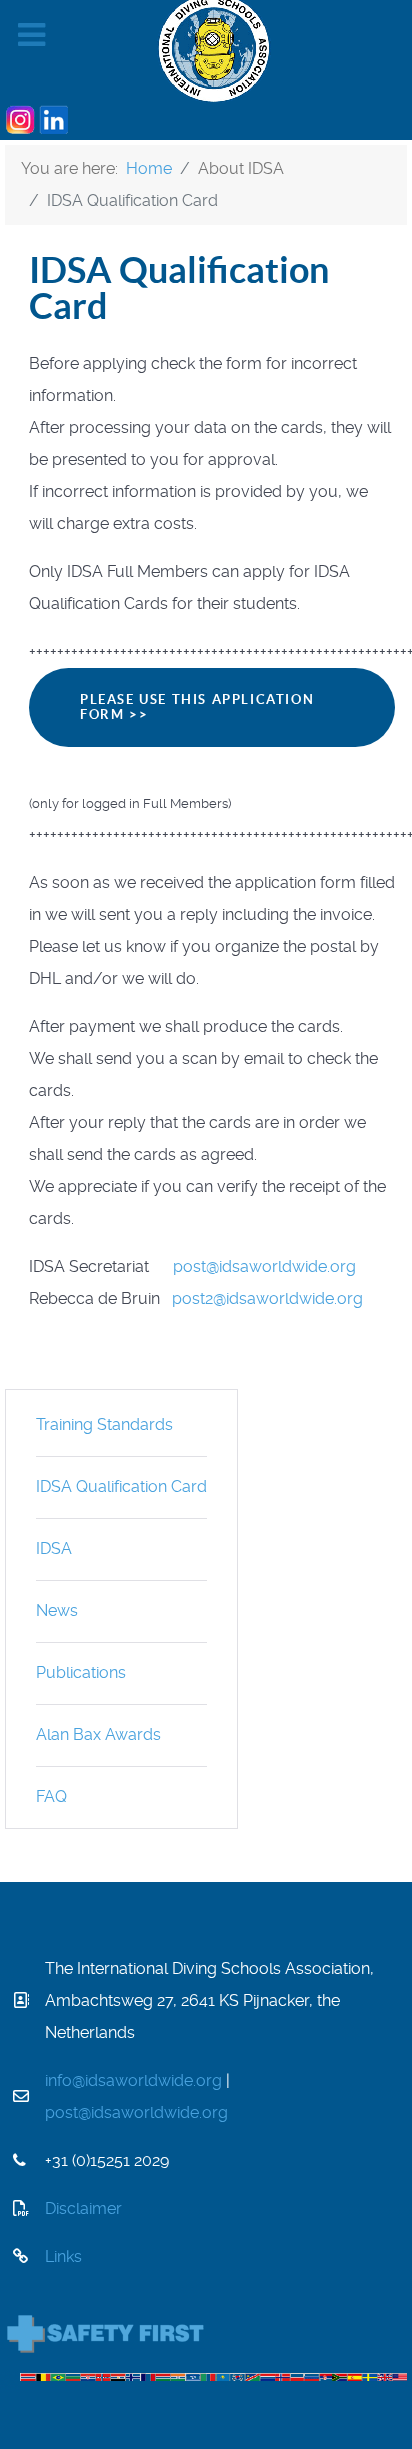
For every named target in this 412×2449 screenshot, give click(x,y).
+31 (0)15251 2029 (107, 2160)
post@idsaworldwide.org (264, 1266)
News (57, 1610)
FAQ (51, 1796)
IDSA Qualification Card (121, 1486)
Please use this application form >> (197, 707)
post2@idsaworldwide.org (267, 1298)
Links (63, 2256)
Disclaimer (83, 2208)
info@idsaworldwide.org (133, 2080)
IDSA (54, 1548)
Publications (81, 1672)
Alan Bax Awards (98, 1734)
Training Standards (104, 1424)
